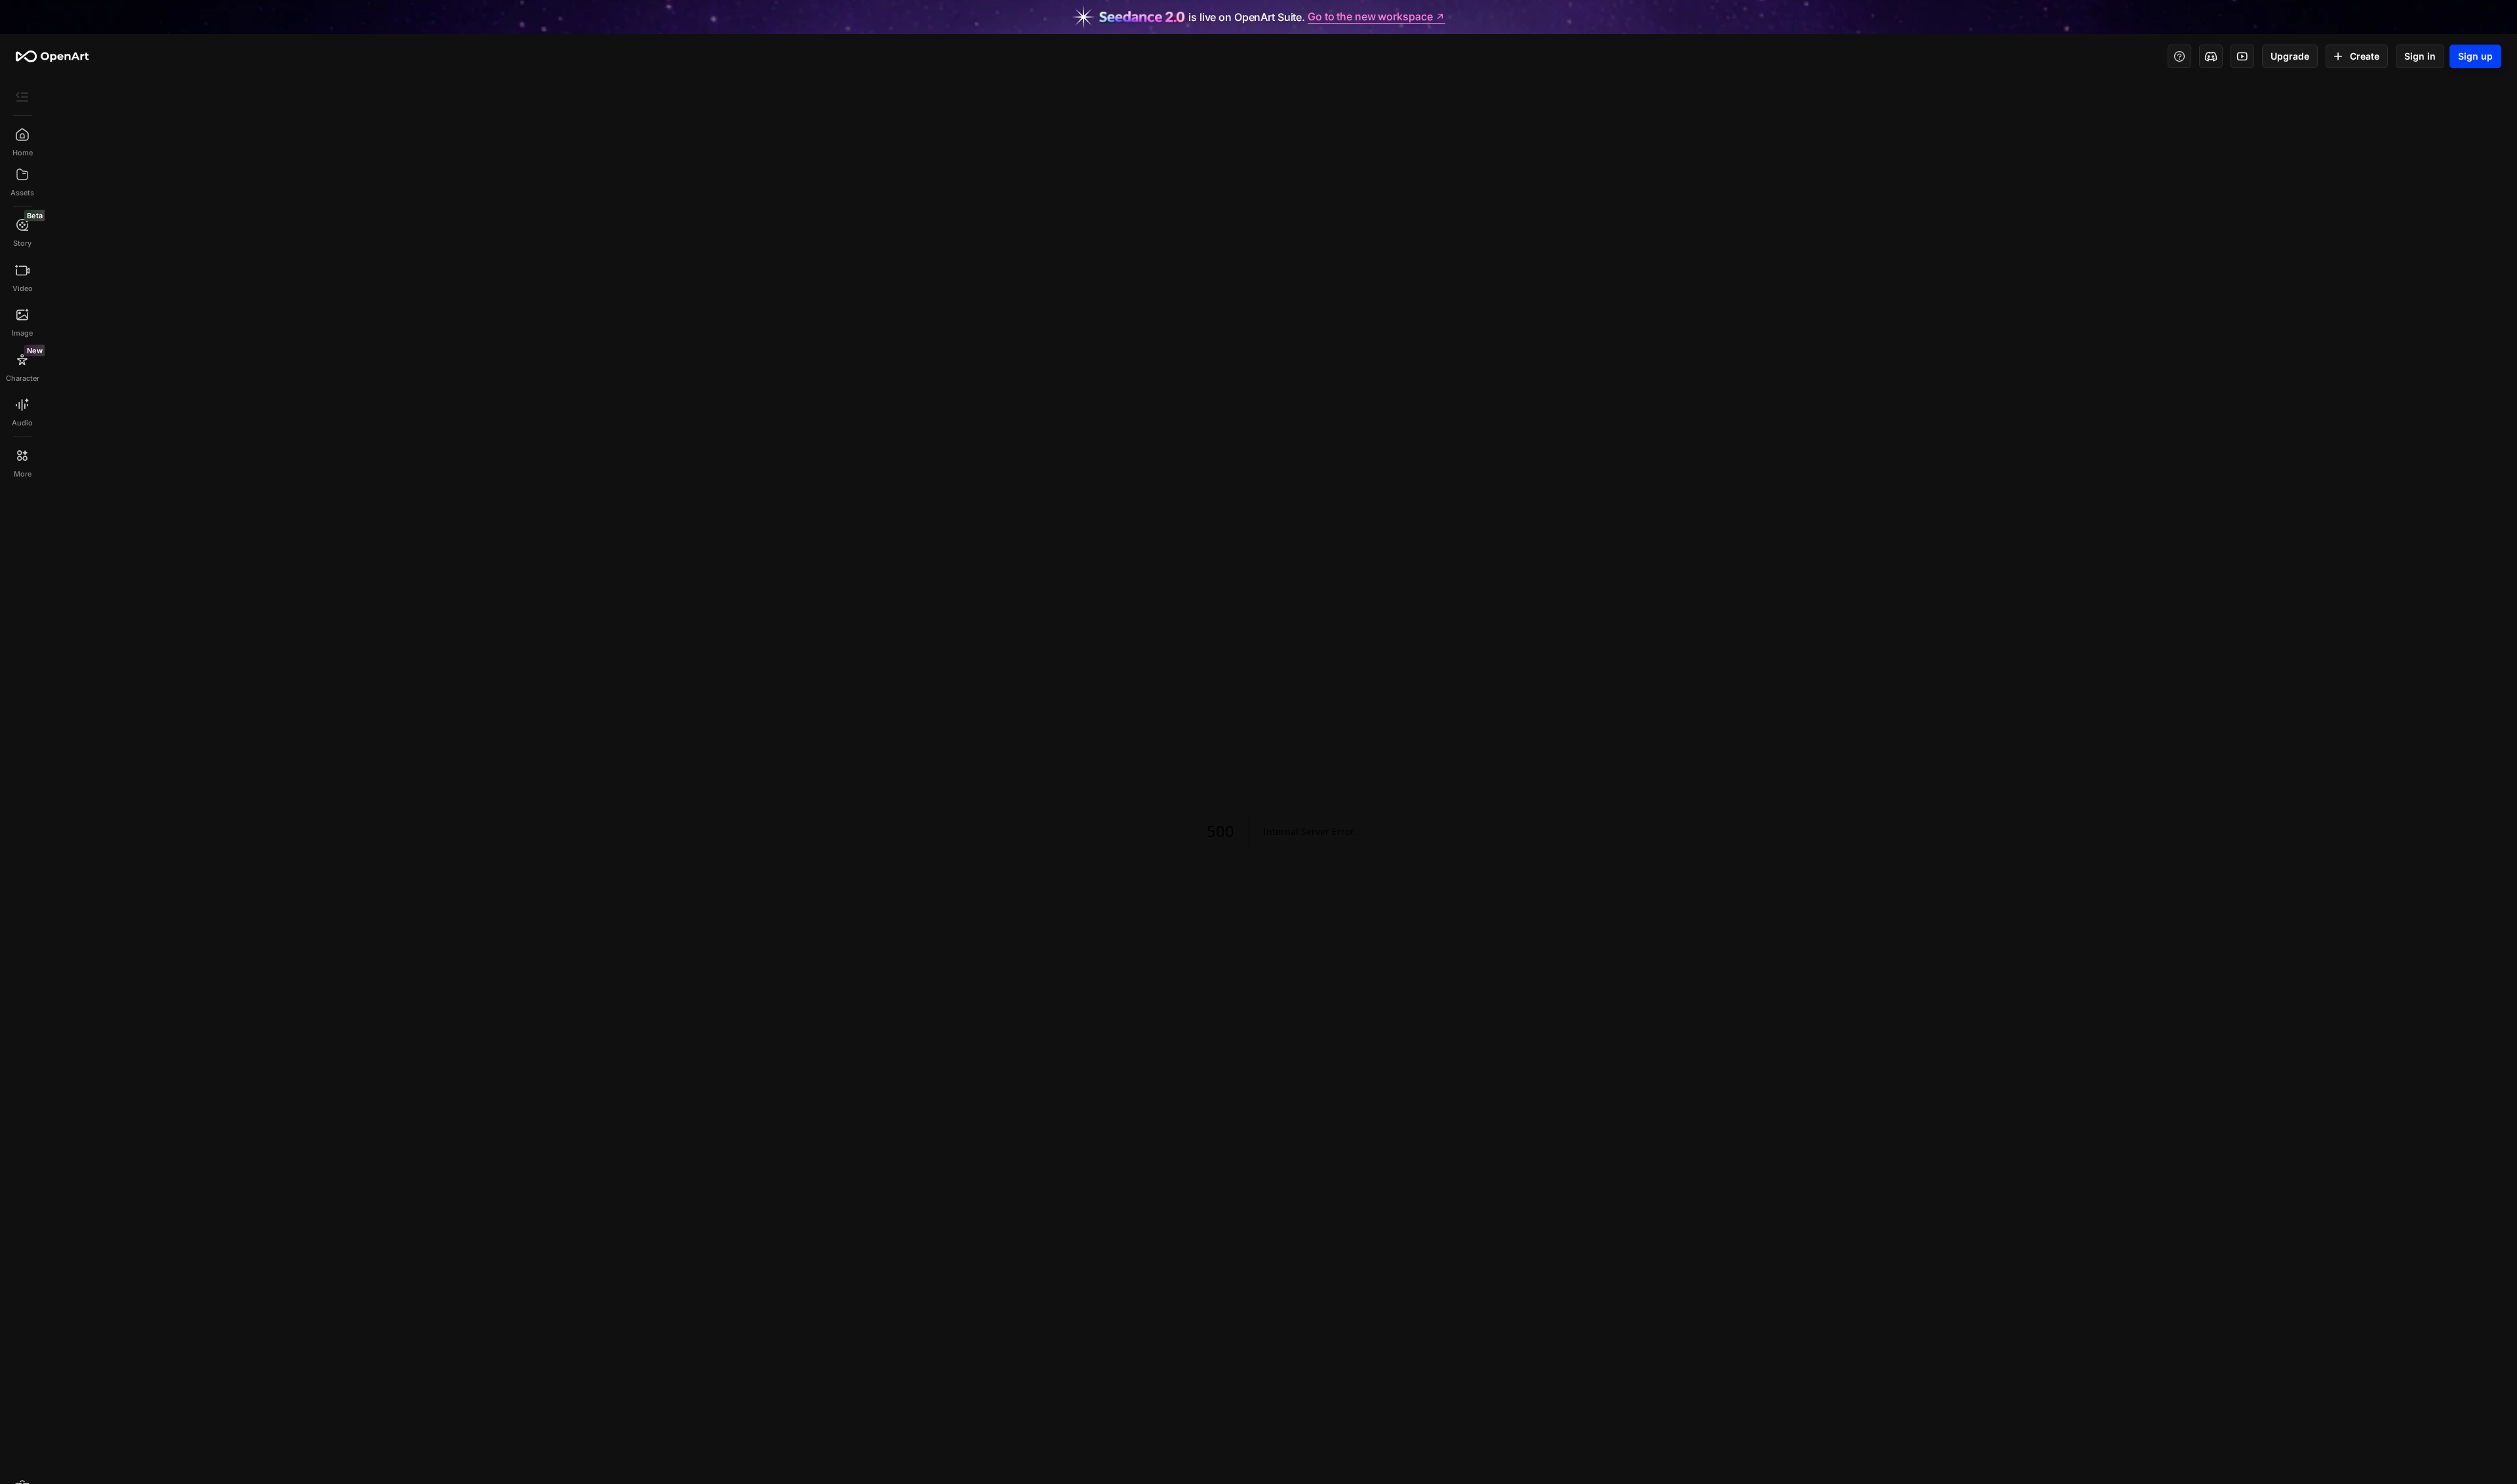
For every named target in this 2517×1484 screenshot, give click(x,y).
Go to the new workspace (1370, 17)
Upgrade (2290, 56)
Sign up (2475, 56)
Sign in (2420, 56)
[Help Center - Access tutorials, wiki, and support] (2179, 56)
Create (2365, 56)
